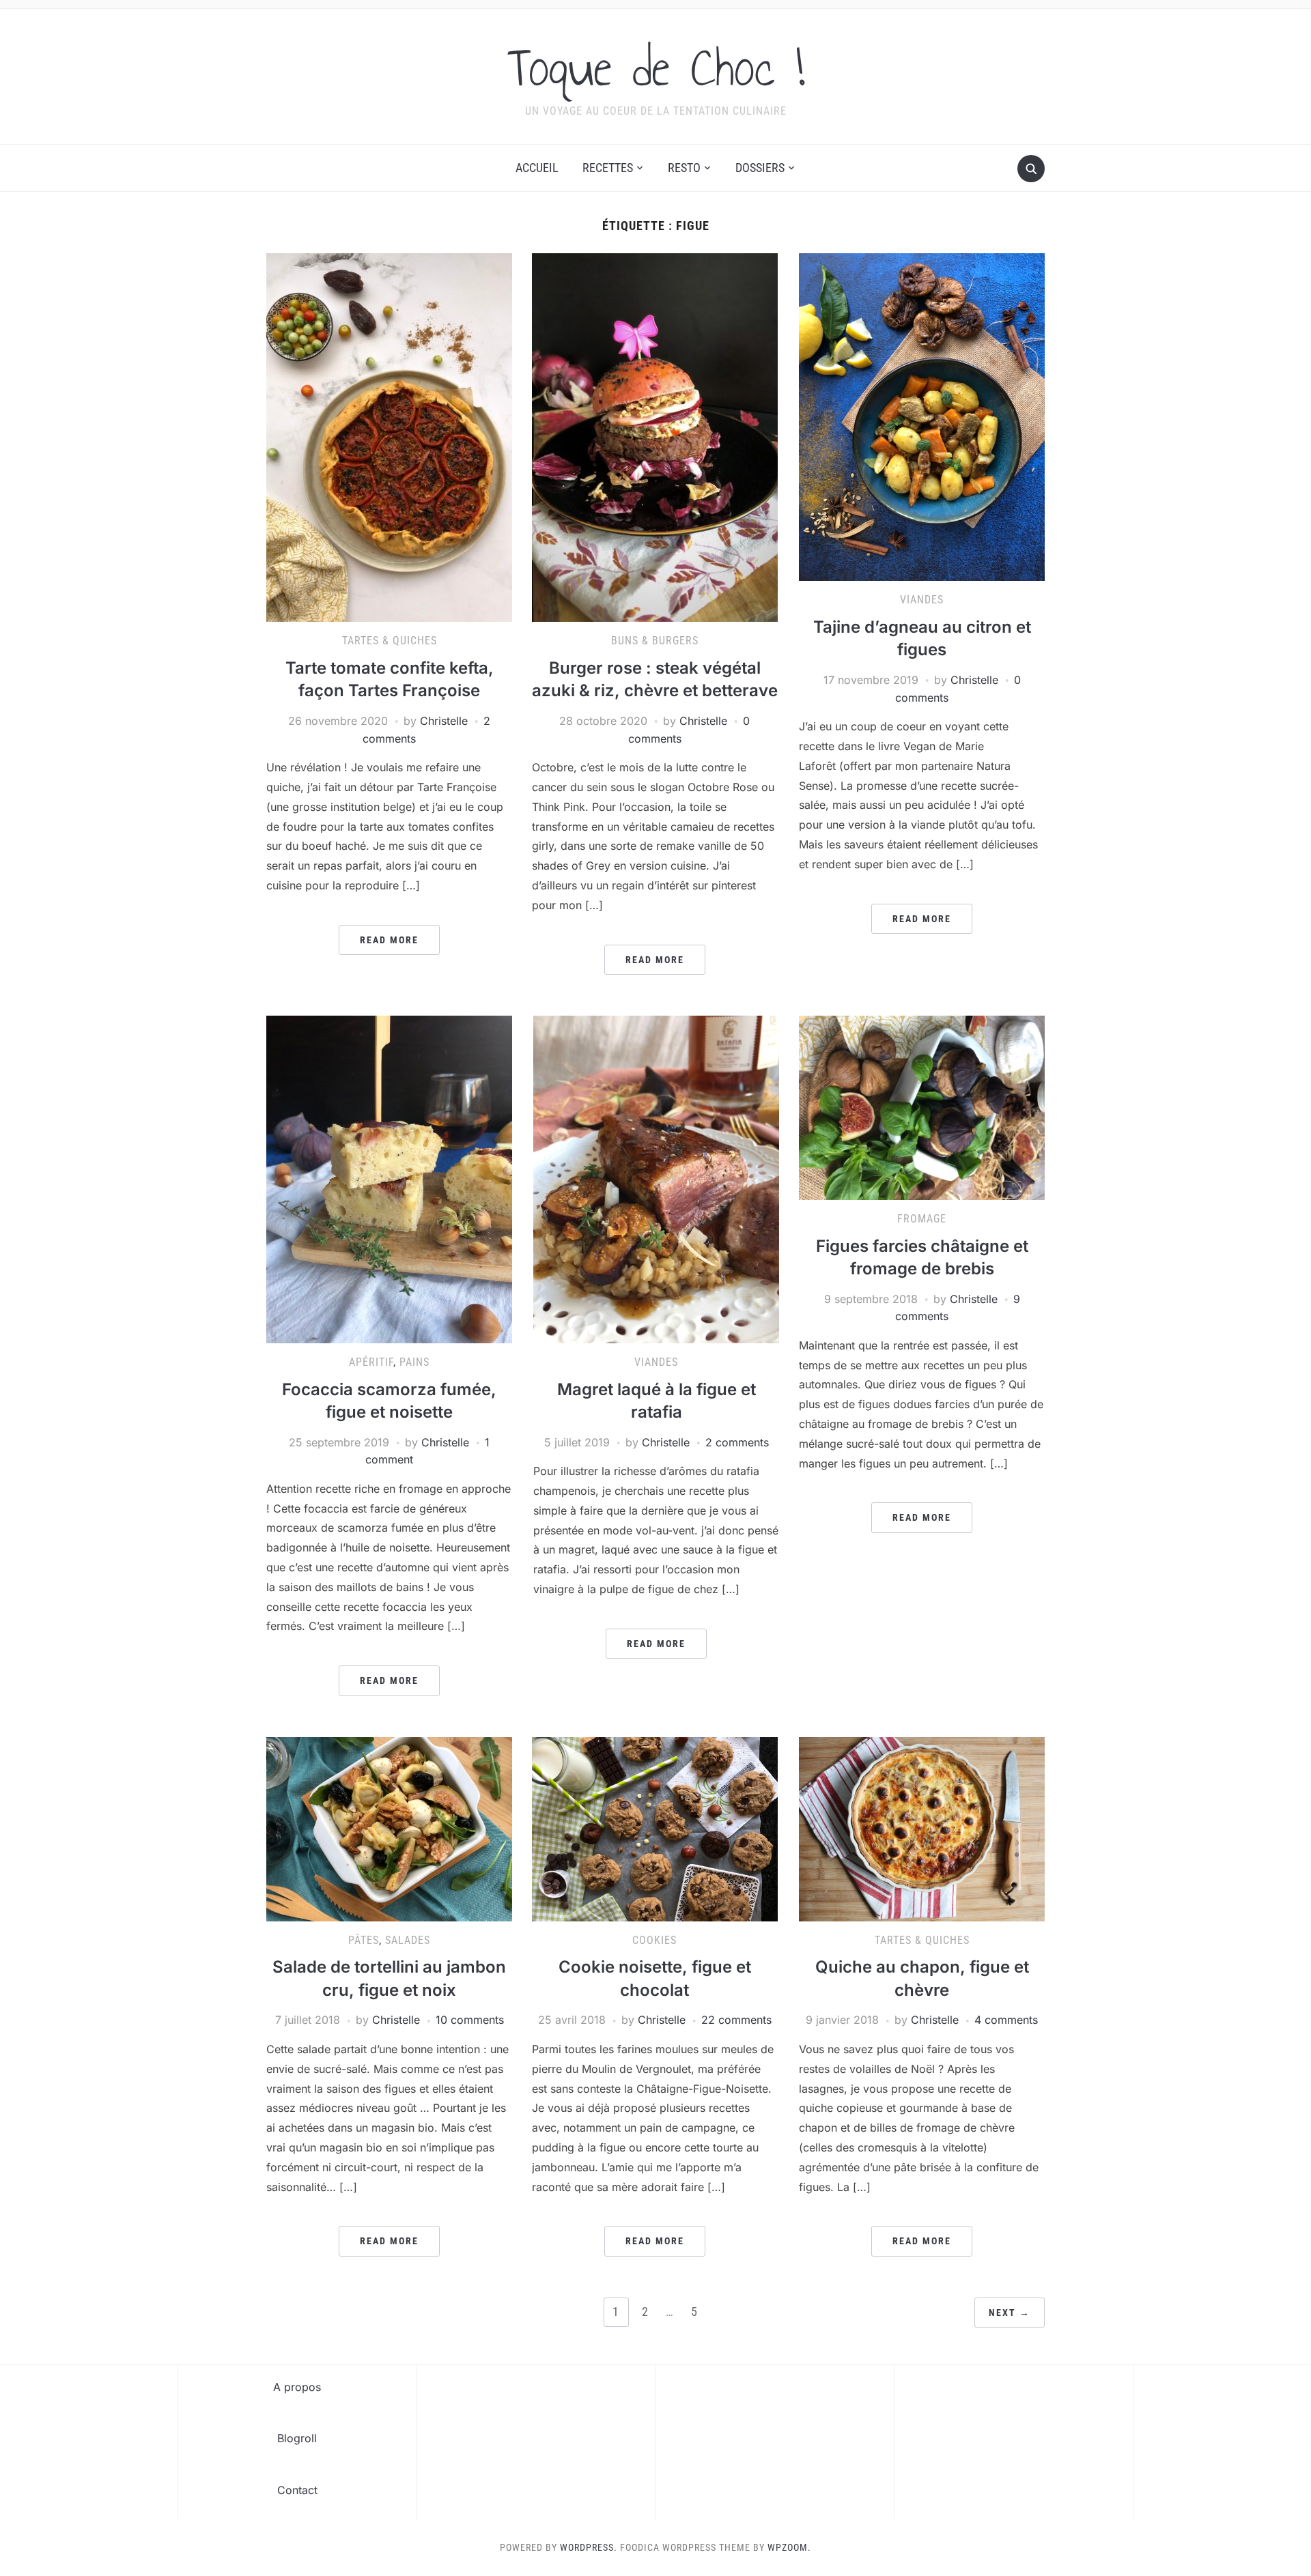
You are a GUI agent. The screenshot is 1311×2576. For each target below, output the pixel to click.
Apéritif (371, 1362)
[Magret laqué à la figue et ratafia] (656, 1178)
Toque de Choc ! (656, 68)
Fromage (922, 1219)
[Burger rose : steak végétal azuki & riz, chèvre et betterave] (655, 437)
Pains (414, 1362)
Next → (1010, 2313)
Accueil (537, 168)
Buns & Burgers (655, 641)
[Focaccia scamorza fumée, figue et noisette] (389, 1178)
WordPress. (589, 2547)
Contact (297, 2490)
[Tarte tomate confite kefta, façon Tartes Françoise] (389, 437)
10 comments (470, 2020)
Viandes (922, 600)
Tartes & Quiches (390, 641)
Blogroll (297, 2438)
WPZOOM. (789, 2547)
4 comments (1006, 2020)
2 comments (737, 1442)
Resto (684, 168)
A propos (297, 2387)
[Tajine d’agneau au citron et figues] (922, 416)
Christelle (444, 721)
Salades (408, 1940)
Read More (389, 940)
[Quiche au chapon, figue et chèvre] (922, 1828)
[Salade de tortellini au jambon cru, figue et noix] (389, 1828)
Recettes (608, 168)
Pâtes (364, 1940)
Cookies (654, 1940)
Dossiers (760, 168)
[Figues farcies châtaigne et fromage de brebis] (922, 1106)
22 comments (736, 2020)
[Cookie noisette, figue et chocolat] (655, 1828)
